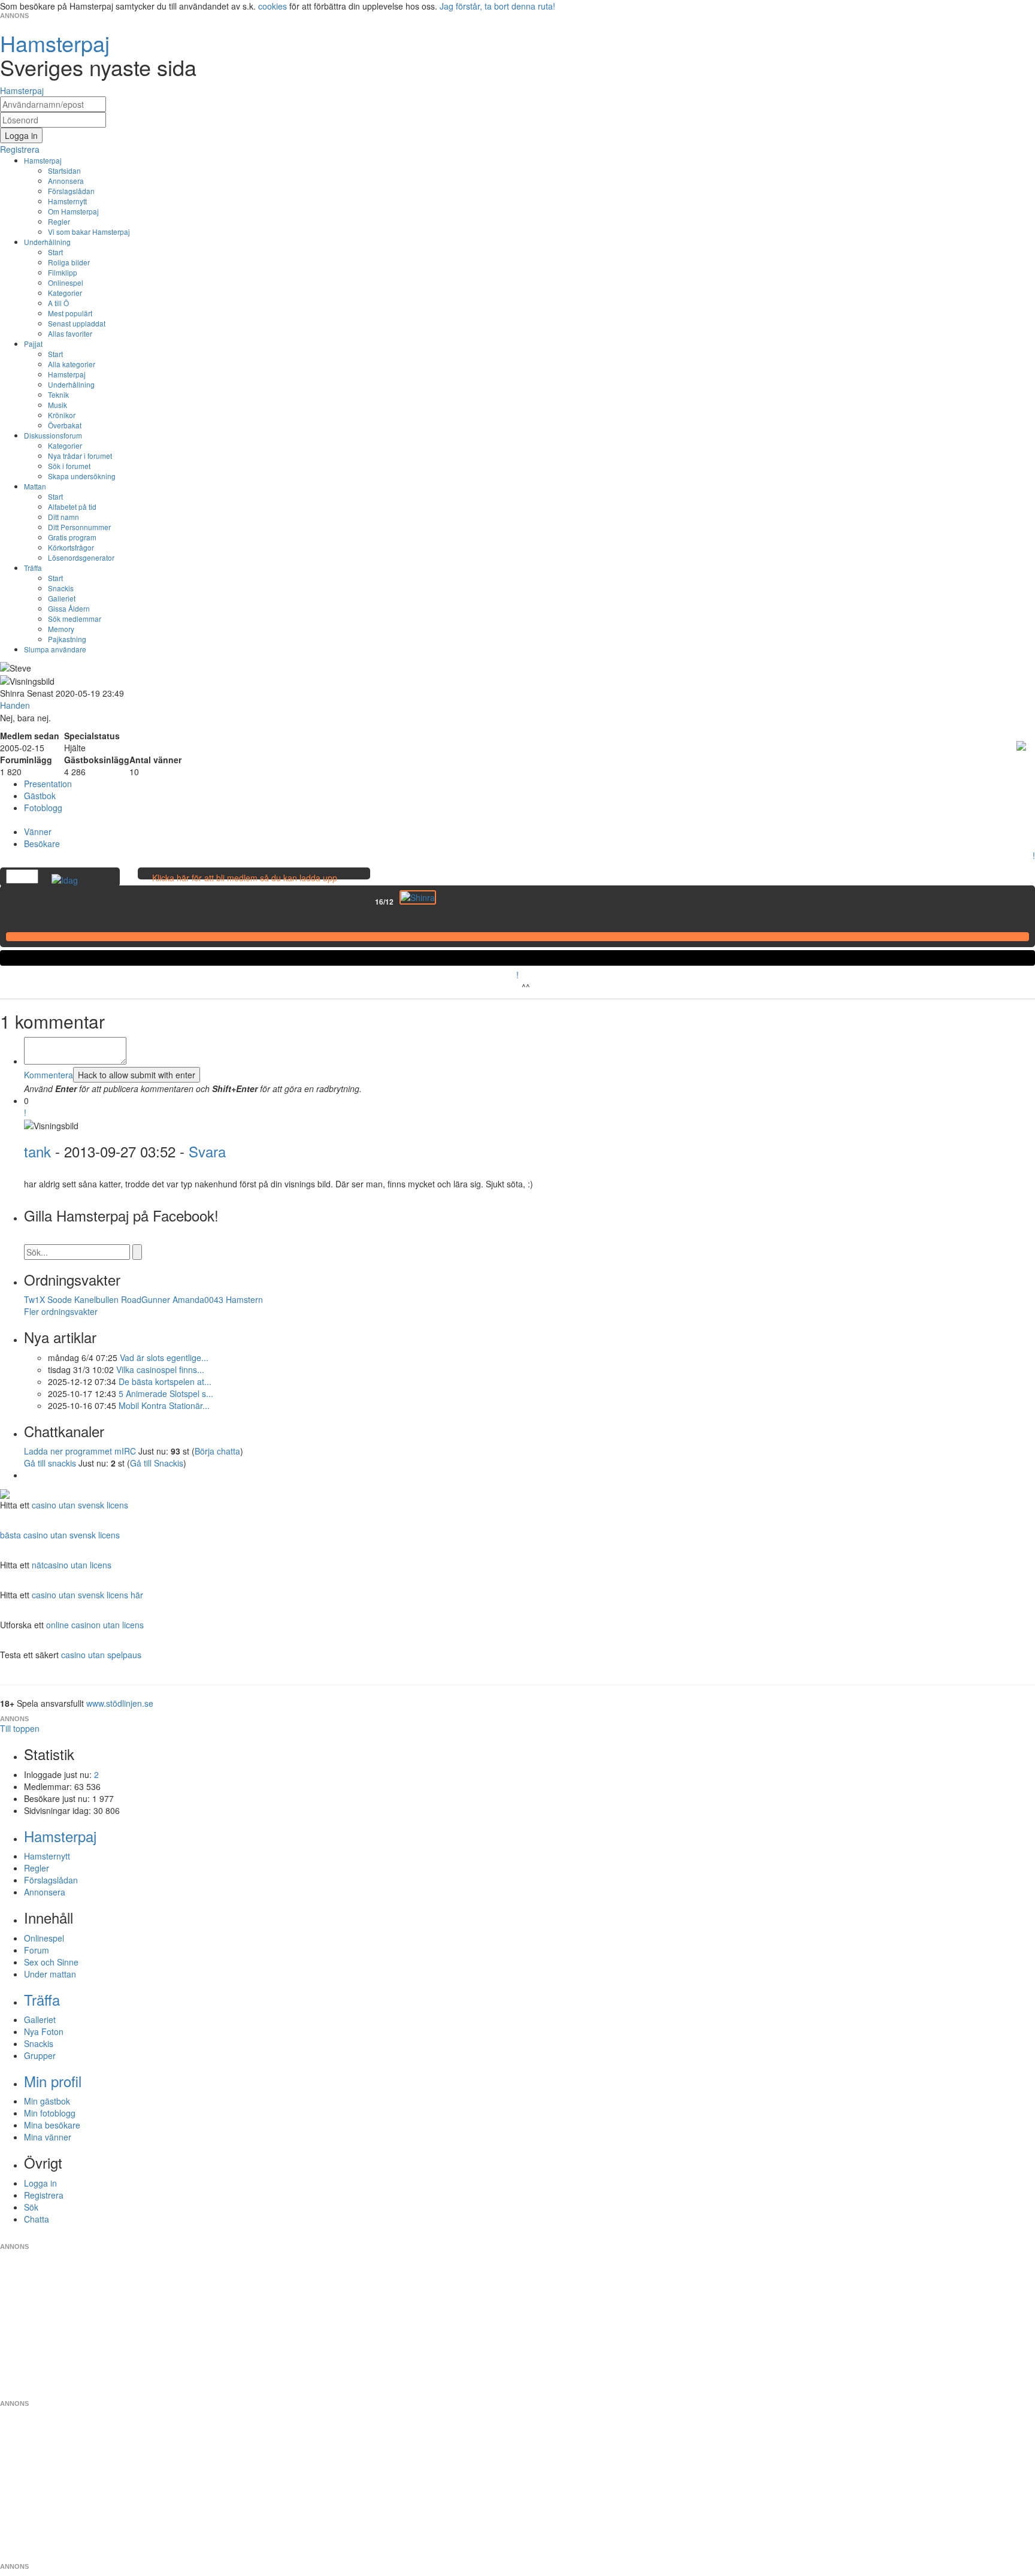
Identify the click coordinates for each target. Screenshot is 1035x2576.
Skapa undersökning (82, 476)
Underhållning (47, 242)
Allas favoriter (70, 333)
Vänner (38, 832)
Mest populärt (70, 313)
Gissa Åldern (69, 608)
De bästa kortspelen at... (165, 1381)
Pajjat (33, 344)
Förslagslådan (71, 191)
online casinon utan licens (95, 1625)
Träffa (33, 568)
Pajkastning (67, 639)
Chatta (37, 2219)
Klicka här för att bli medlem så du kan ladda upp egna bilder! (245, 884)
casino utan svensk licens (80, 1505)
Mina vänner (48, 2137)
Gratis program (72, 537)
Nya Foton (44, 2031)
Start (55, 252)
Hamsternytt (67, 201)
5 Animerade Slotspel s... (166, 1393)
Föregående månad (367, 902)
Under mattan (50, 1974)
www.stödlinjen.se (120, 1703)
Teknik (58, 394)
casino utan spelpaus (101, 1655)
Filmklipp (63, 272)
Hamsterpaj (43, 160)
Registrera (44, 2195)
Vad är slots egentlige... (164, 1357)
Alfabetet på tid (72, 507)
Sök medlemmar (75, 619)
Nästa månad (444, 902)
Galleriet (62, 598)
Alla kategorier (72, 364)
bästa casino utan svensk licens (60, 1535)
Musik (57, 405)
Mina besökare (52, 2125)
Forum (37, 1950)
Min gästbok (47, 2101)
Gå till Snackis (157, 1463)
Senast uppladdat (77, 323)
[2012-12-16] (418, 897)
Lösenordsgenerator (81, 557)
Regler (59, 221)
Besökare (42, 843)
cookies (273, 6)
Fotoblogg (43, 808)
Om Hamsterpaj (73, 211)
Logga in (40, 2183)
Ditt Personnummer (79, 527)
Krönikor (62, 415)
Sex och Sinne (51, 1962)
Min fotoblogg (50, 2113)
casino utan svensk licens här (87, 1595)
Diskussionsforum (53, 435)
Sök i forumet (69, 466)
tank (37, 1151)
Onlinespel (66, 282)
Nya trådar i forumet (80, 456)
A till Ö (58, 303)
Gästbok (40, 796)
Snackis (61, 588)
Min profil (53, 2081)
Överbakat (65, 425)
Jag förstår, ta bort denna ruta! (497, 6)
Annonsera (66, 181)
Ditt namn (63, 517)
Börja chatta (217, 1451)
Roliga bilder (69, 262)
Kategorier (65, 293)
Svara (207, 1151)
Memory (61, 629)
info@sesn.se (626, 2237)
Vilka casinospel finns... (160, 1369)
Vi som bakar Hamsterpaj (89, 232)
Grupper (40, 2055)
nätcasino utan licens (72, 1565)
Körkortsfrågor (71, 547)
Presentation (48, 784)
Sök (31, 2207)
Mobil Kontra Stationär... (164, 1405)
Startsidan (64, 170)
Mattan (35, 486)
